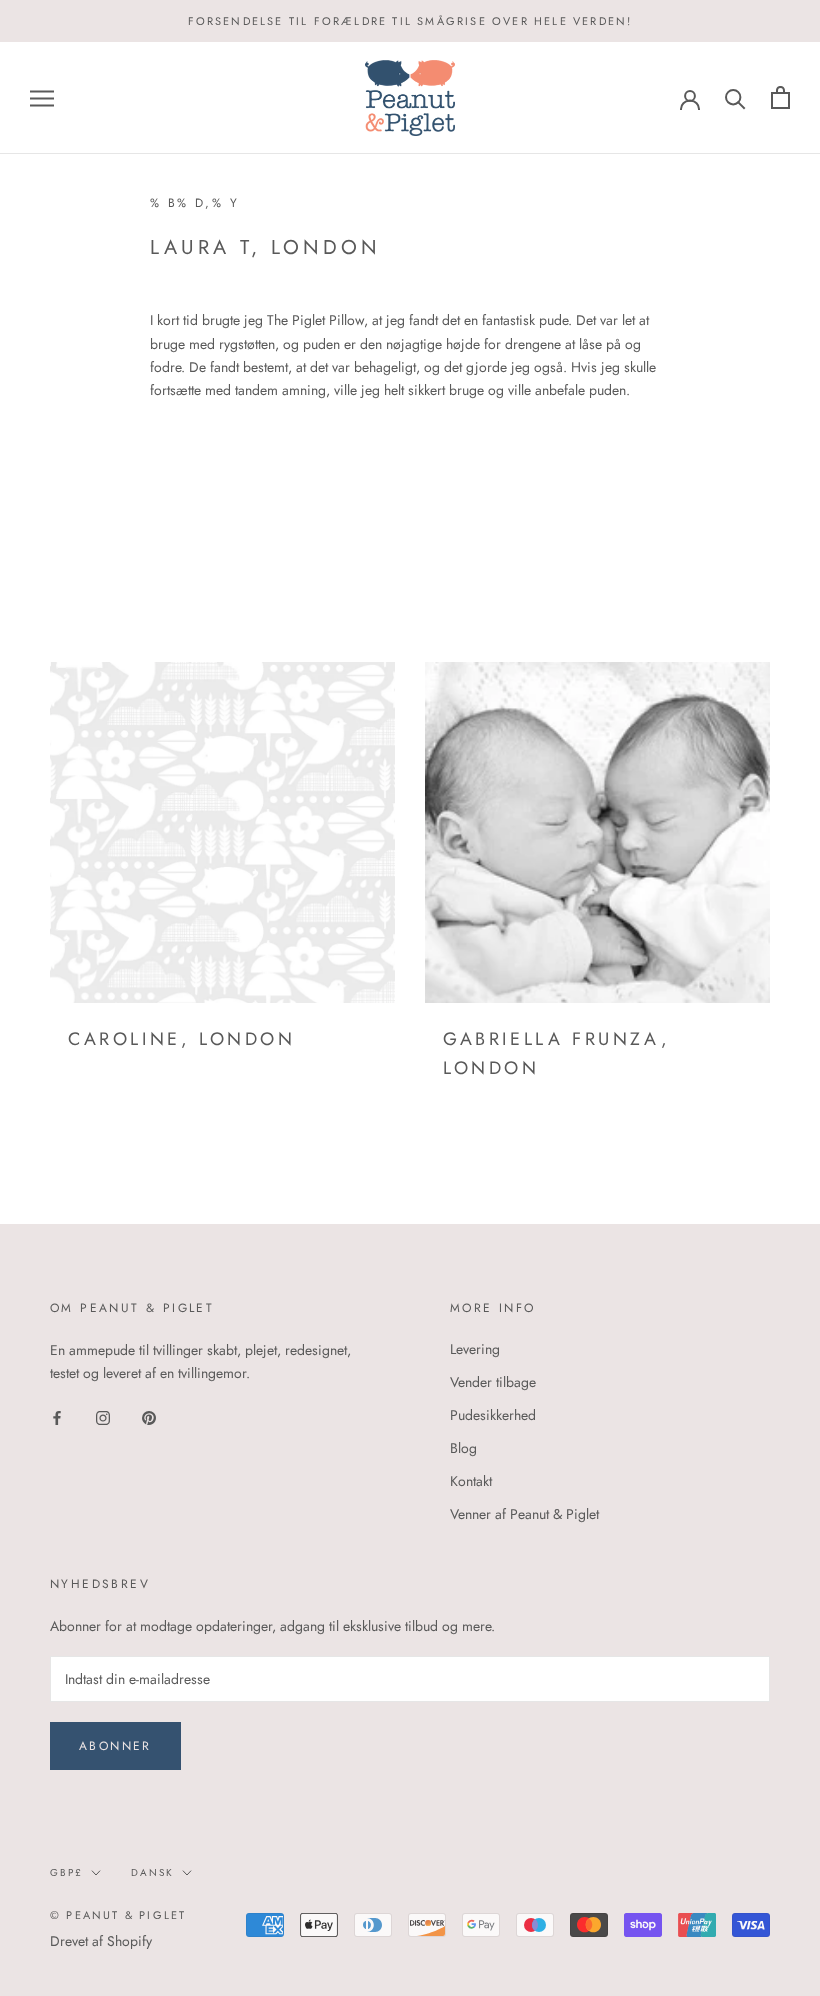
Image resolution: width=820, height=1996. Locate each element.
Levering (475, 1349)
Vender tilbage (493, 1382)
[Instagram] (103, 1416)
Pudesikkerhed (493, 1415)
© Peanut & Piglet (118, 1915)
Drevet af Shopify (101, 1941)
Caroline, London (182, 1039)
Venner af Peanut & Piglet (524, 1514)
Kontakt (471, 1481)
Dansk (152, 1872)
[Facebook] (57, 1416)
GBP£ (66, 1872)
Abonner (115, 1746)
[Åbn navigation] (42, 97)
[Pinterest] (149, 1416)
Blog (463, 1448)
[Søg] (735, 97)
